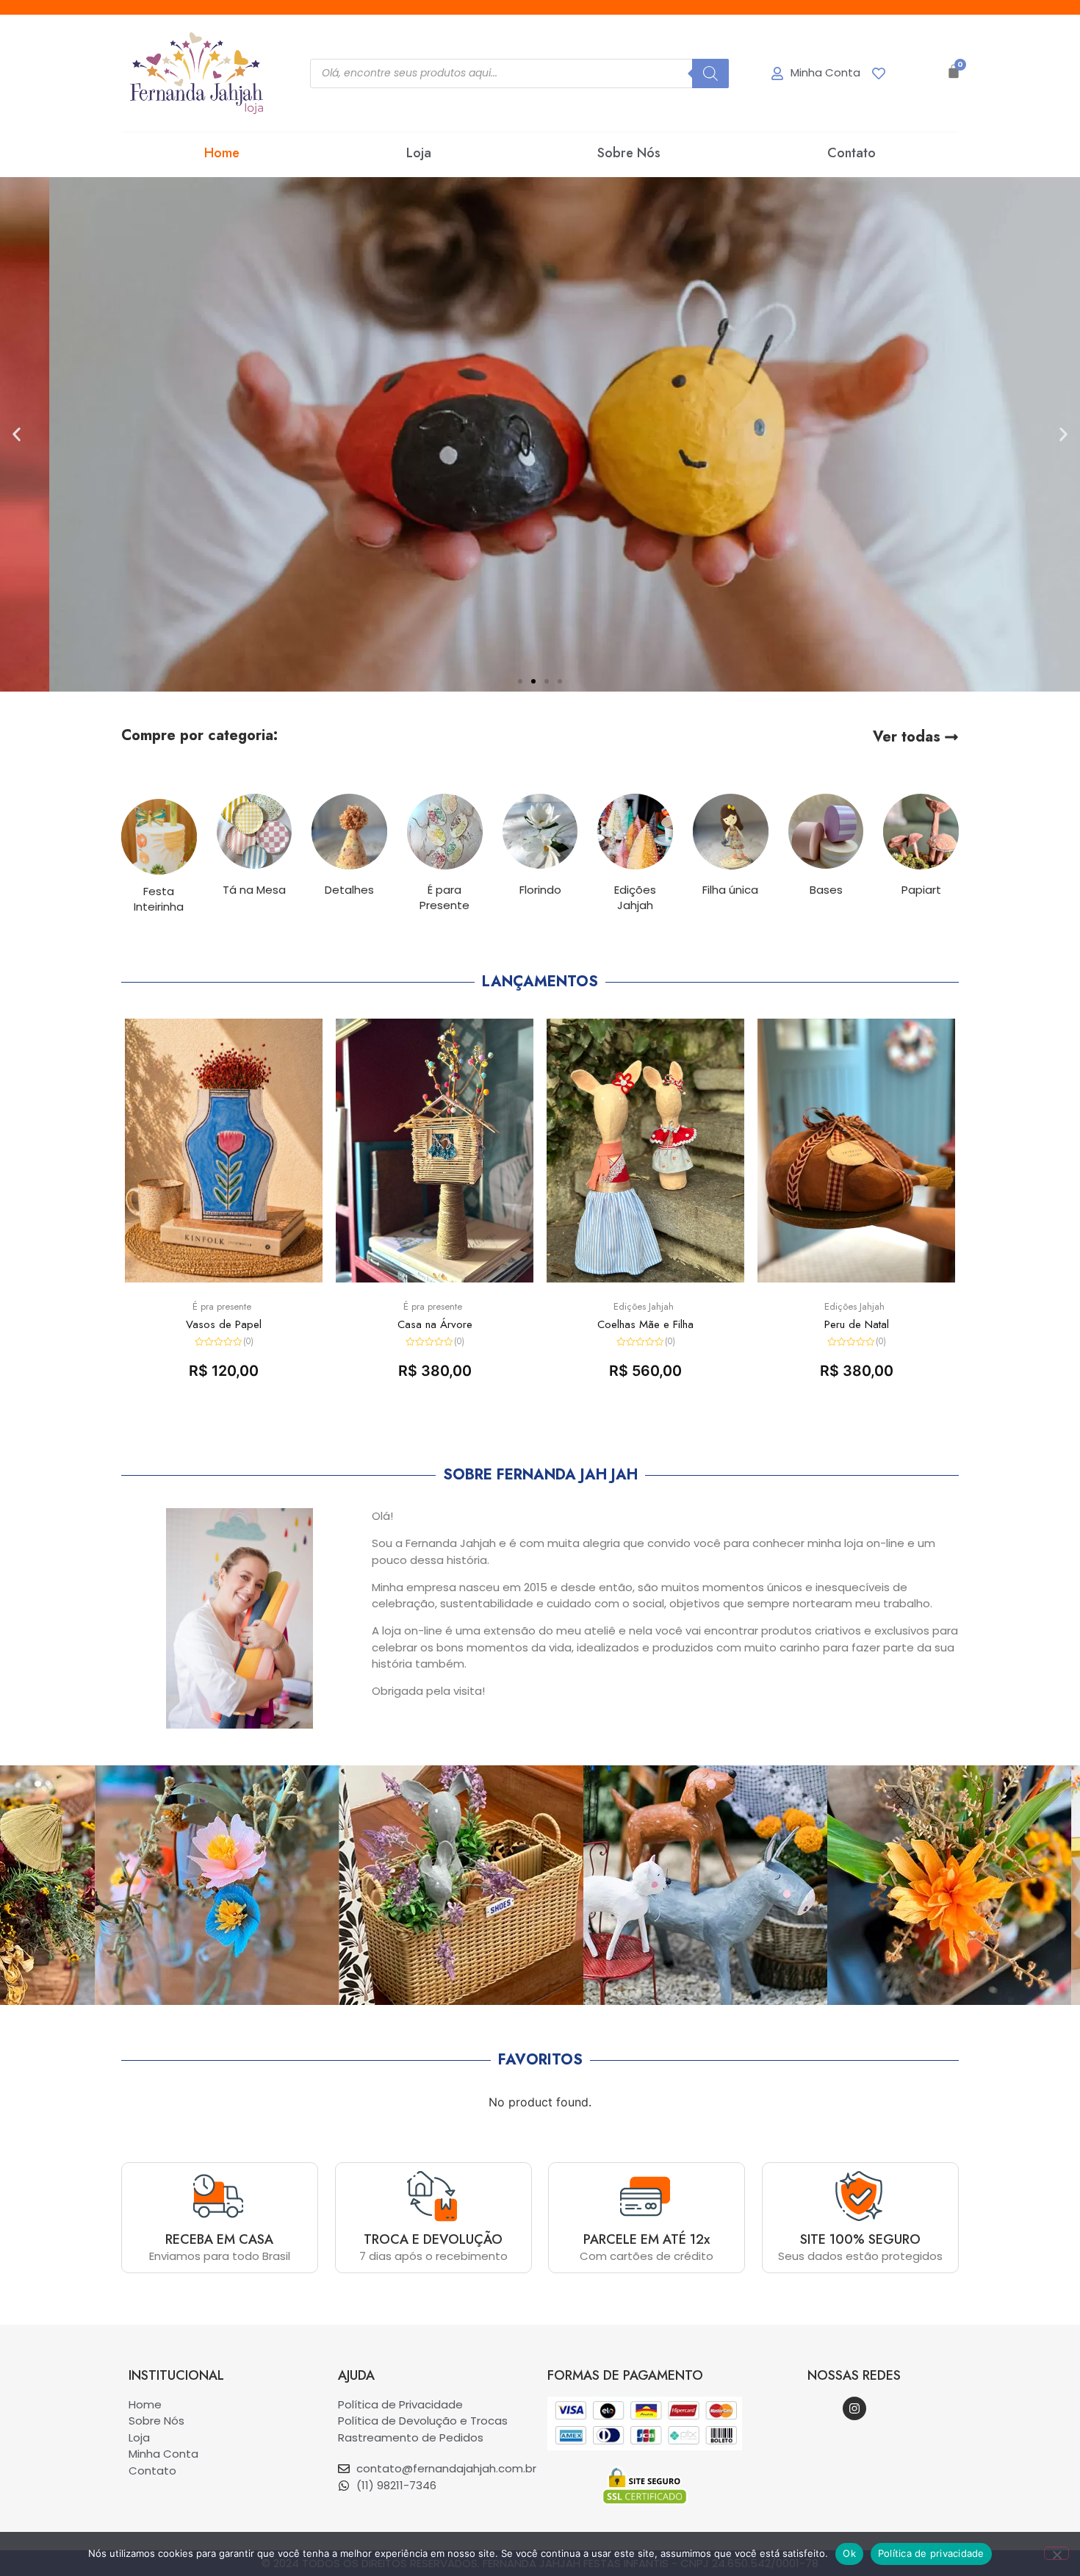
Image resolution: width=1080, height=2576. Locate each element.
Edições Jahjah (644, 1306)
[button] (520, 681)
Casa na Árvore (435, 1324)
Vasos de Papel (224, 1324)
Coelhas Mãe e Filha (645, 1324)
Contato (852, 153)
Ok (849, 2553)
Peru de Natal (857, 1324)
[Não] (1056, 2553)
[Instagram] (854, 2408)
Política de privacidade (931, 2553)
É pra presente (222, 1306)
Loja (419, 153)
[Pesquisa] (710, 73)
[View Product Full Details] (224, 1278)
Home (222, 153)
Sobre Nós (629, 153)
